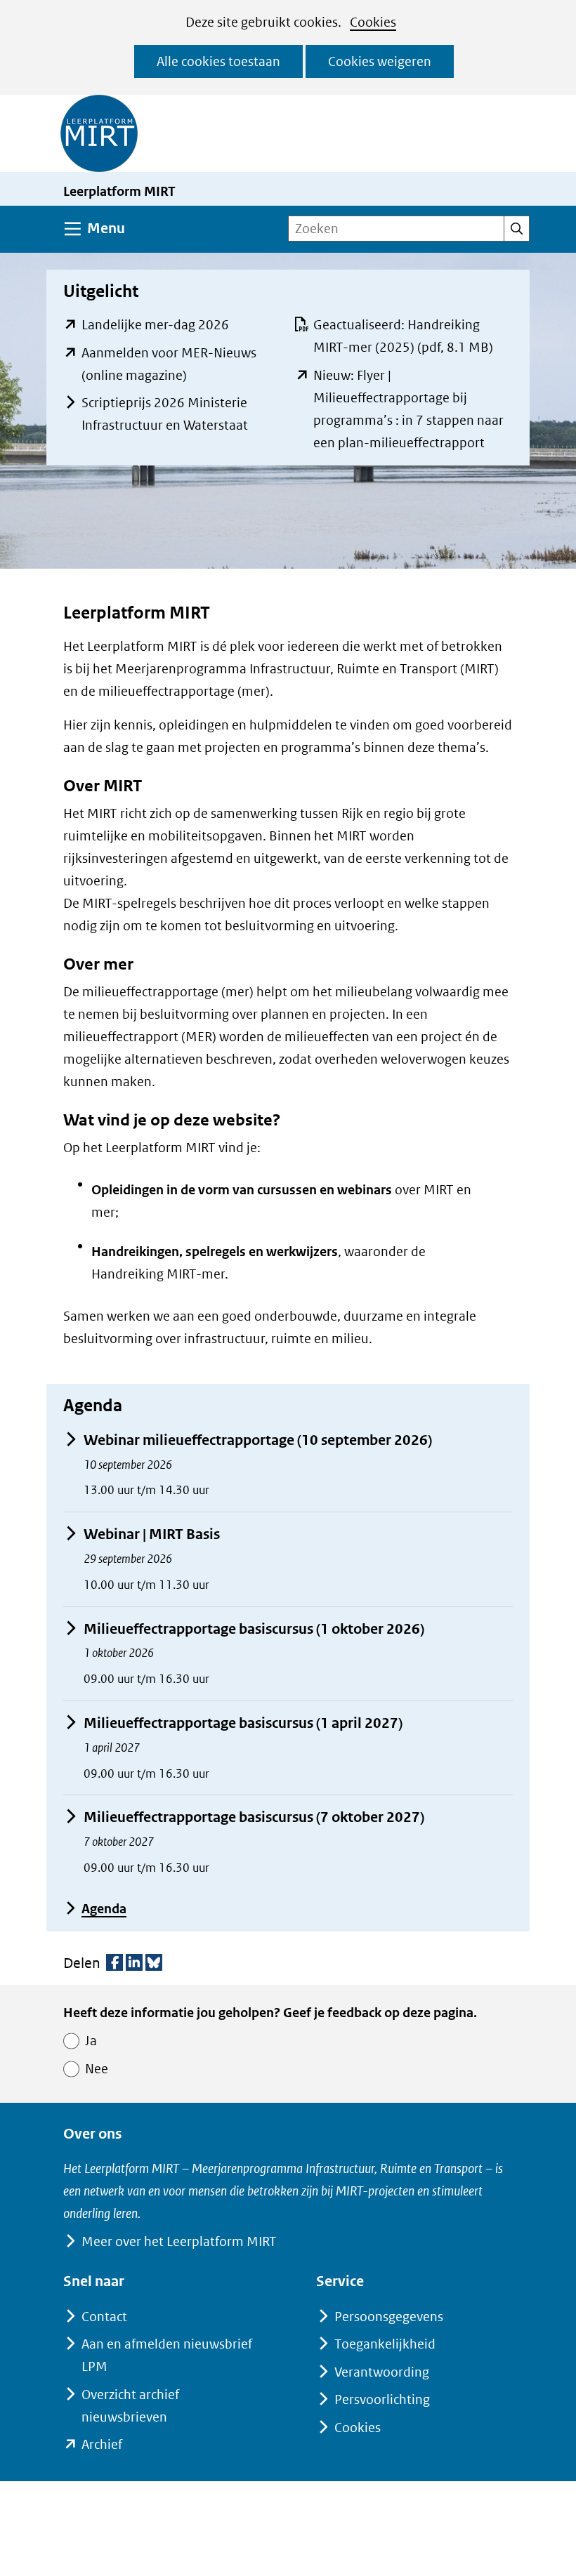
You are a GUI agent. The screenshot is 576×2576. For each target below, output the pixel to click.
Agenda (104, 1909)
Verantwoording (382, 2372)
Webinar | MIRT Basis (152, 1534)
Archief (102, 2444)
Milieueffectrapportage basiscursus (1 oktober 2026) (254, 1629)
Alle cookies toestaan (218, 61)
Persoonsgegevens (389, 2317)
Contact (104, 2317)
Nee (97, 2069)
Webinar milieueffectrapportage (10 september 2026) (258, 1440)
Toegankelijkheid (385, 2344)
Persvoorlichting (382, 2399)
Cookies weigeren (380, 61)
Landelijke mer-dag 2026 (155, 325)
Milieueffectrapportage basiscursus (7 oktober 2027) (254, 1817)
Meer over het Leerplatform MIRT (179, 2241)
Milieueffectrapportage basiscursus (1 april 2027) (243, 1723)
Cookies (373, 22)
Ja (91, 2041)
